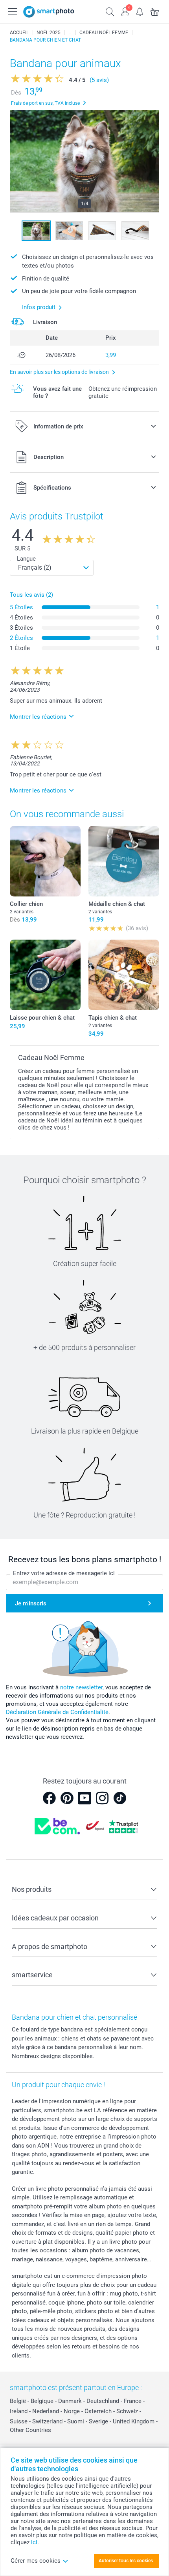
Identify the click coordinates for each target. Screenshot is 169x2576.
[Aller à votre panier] (155, 11)
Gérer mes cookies (36, 2561)
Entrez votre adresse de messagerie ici (64, 1573)
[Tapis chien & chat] (124, 975)
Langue (26, 559)
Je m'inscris (31, 1603)
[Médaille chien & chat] (124, 861)
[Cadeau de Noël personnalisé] (70, 33)
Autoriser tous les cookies (126, 2561)
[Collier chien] (45, 861)
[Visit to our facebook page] (49, 1798)
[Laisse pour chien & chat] (45, 975)
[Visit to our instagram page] (102, 1798)
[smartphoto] (49, 12)
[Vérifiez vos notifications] (140, 11)
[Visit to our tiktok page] (120, 1798)
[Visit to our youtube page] (84, 1798)
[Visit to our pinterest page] (67, 1798)
